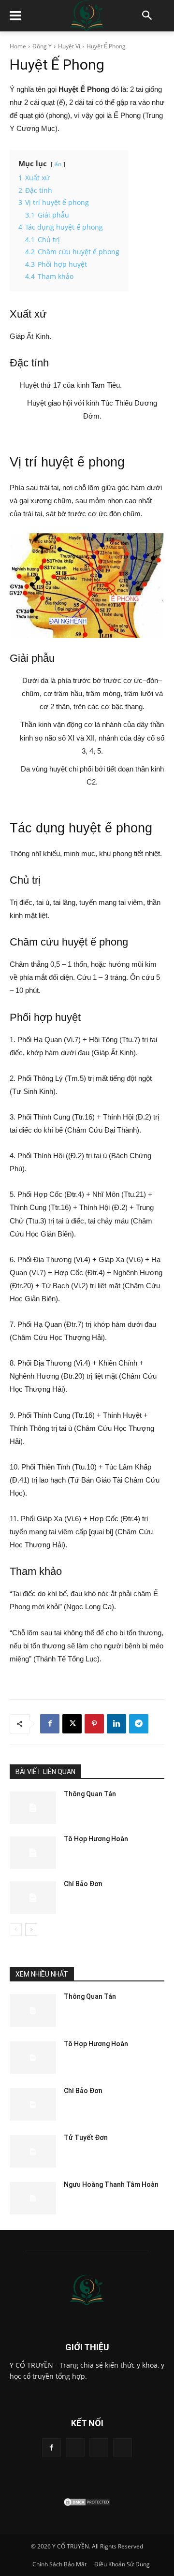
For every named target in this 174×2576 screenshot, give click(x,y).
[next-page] (31, 1930)
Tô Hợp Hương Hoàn (96, 1839)
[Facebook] (50, 1724)
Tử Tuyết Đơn (86, 2138)
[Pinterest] (94, 1724)
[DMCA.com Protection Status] (87, 2504)
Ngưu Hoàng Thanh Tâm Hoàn (111, 2184)
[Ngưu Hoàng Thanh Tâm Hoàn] (33, 2198)
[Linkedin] (116, 1724)
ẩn (58, 164)
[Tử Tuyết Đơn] (33, 2151)
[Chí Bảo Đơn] (33, 1898)
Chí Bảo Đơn (83, 1884)
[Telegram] (139, 1724)
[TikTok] (75, 2448)
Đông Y (42, 46)
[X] (72, 1724)
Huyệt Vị (69, 46)
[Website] (99, 2448)
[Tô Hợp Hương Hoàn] (33, 1853)
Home (18, 46)
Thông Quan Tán (90, 1794)
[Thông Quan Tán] (33, 1808)
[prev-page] (16, 1930)
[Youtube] (123, 2448)
